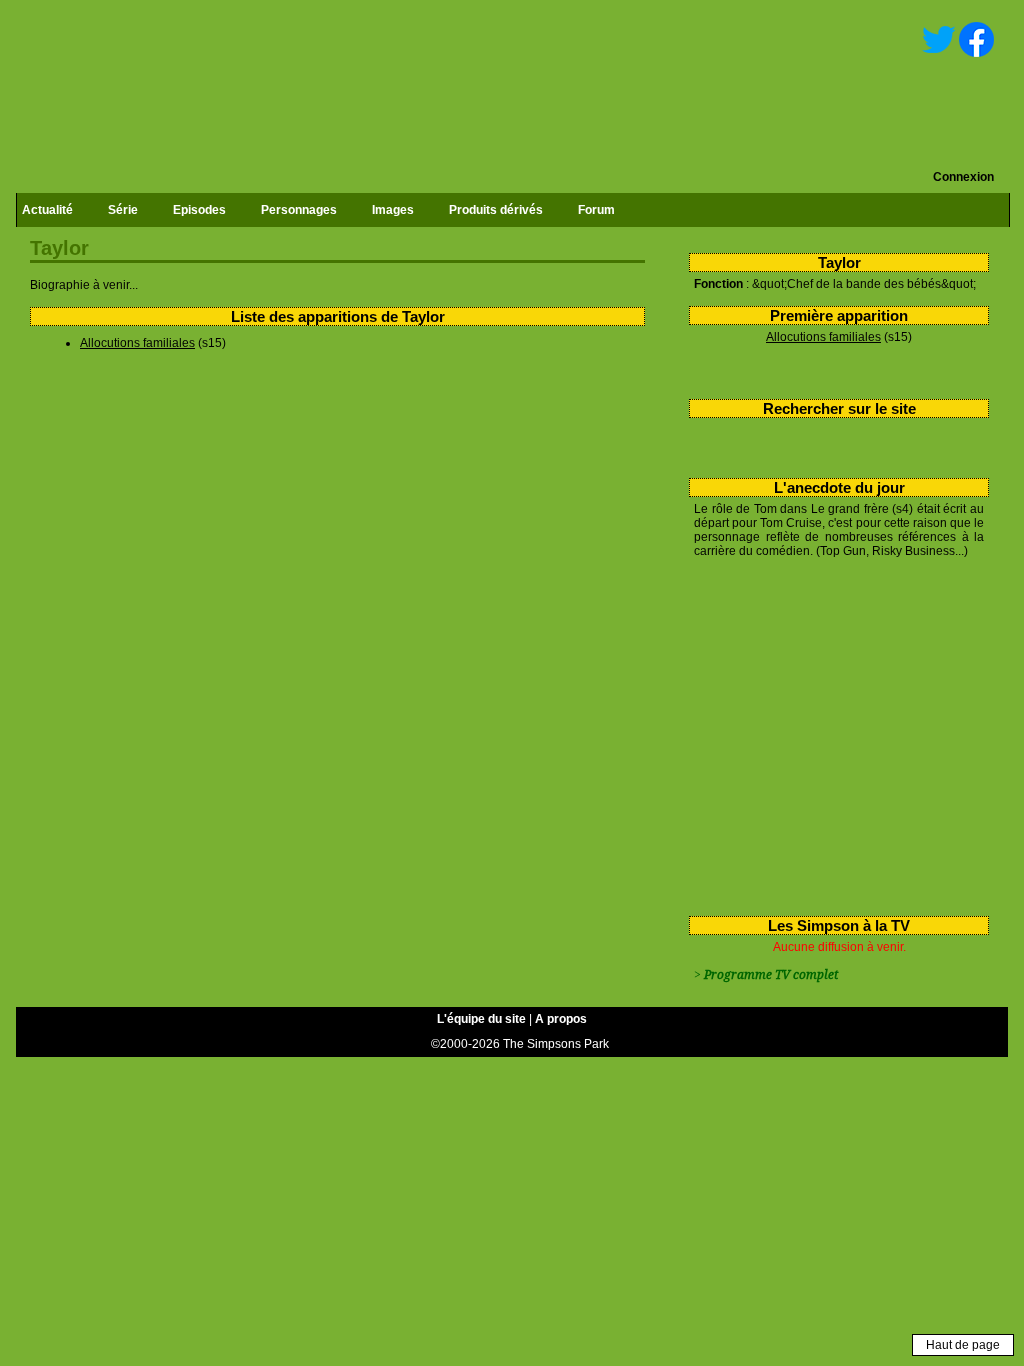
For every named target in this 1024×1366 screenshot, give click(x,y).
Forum (596, 210)
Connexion (963, 177)
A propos (561, 1019)
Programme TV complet (771, 975)
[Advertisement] (831, 733)
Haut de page (963, 1345)
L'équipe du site (481, 1019)
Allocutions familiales (823, 337)
